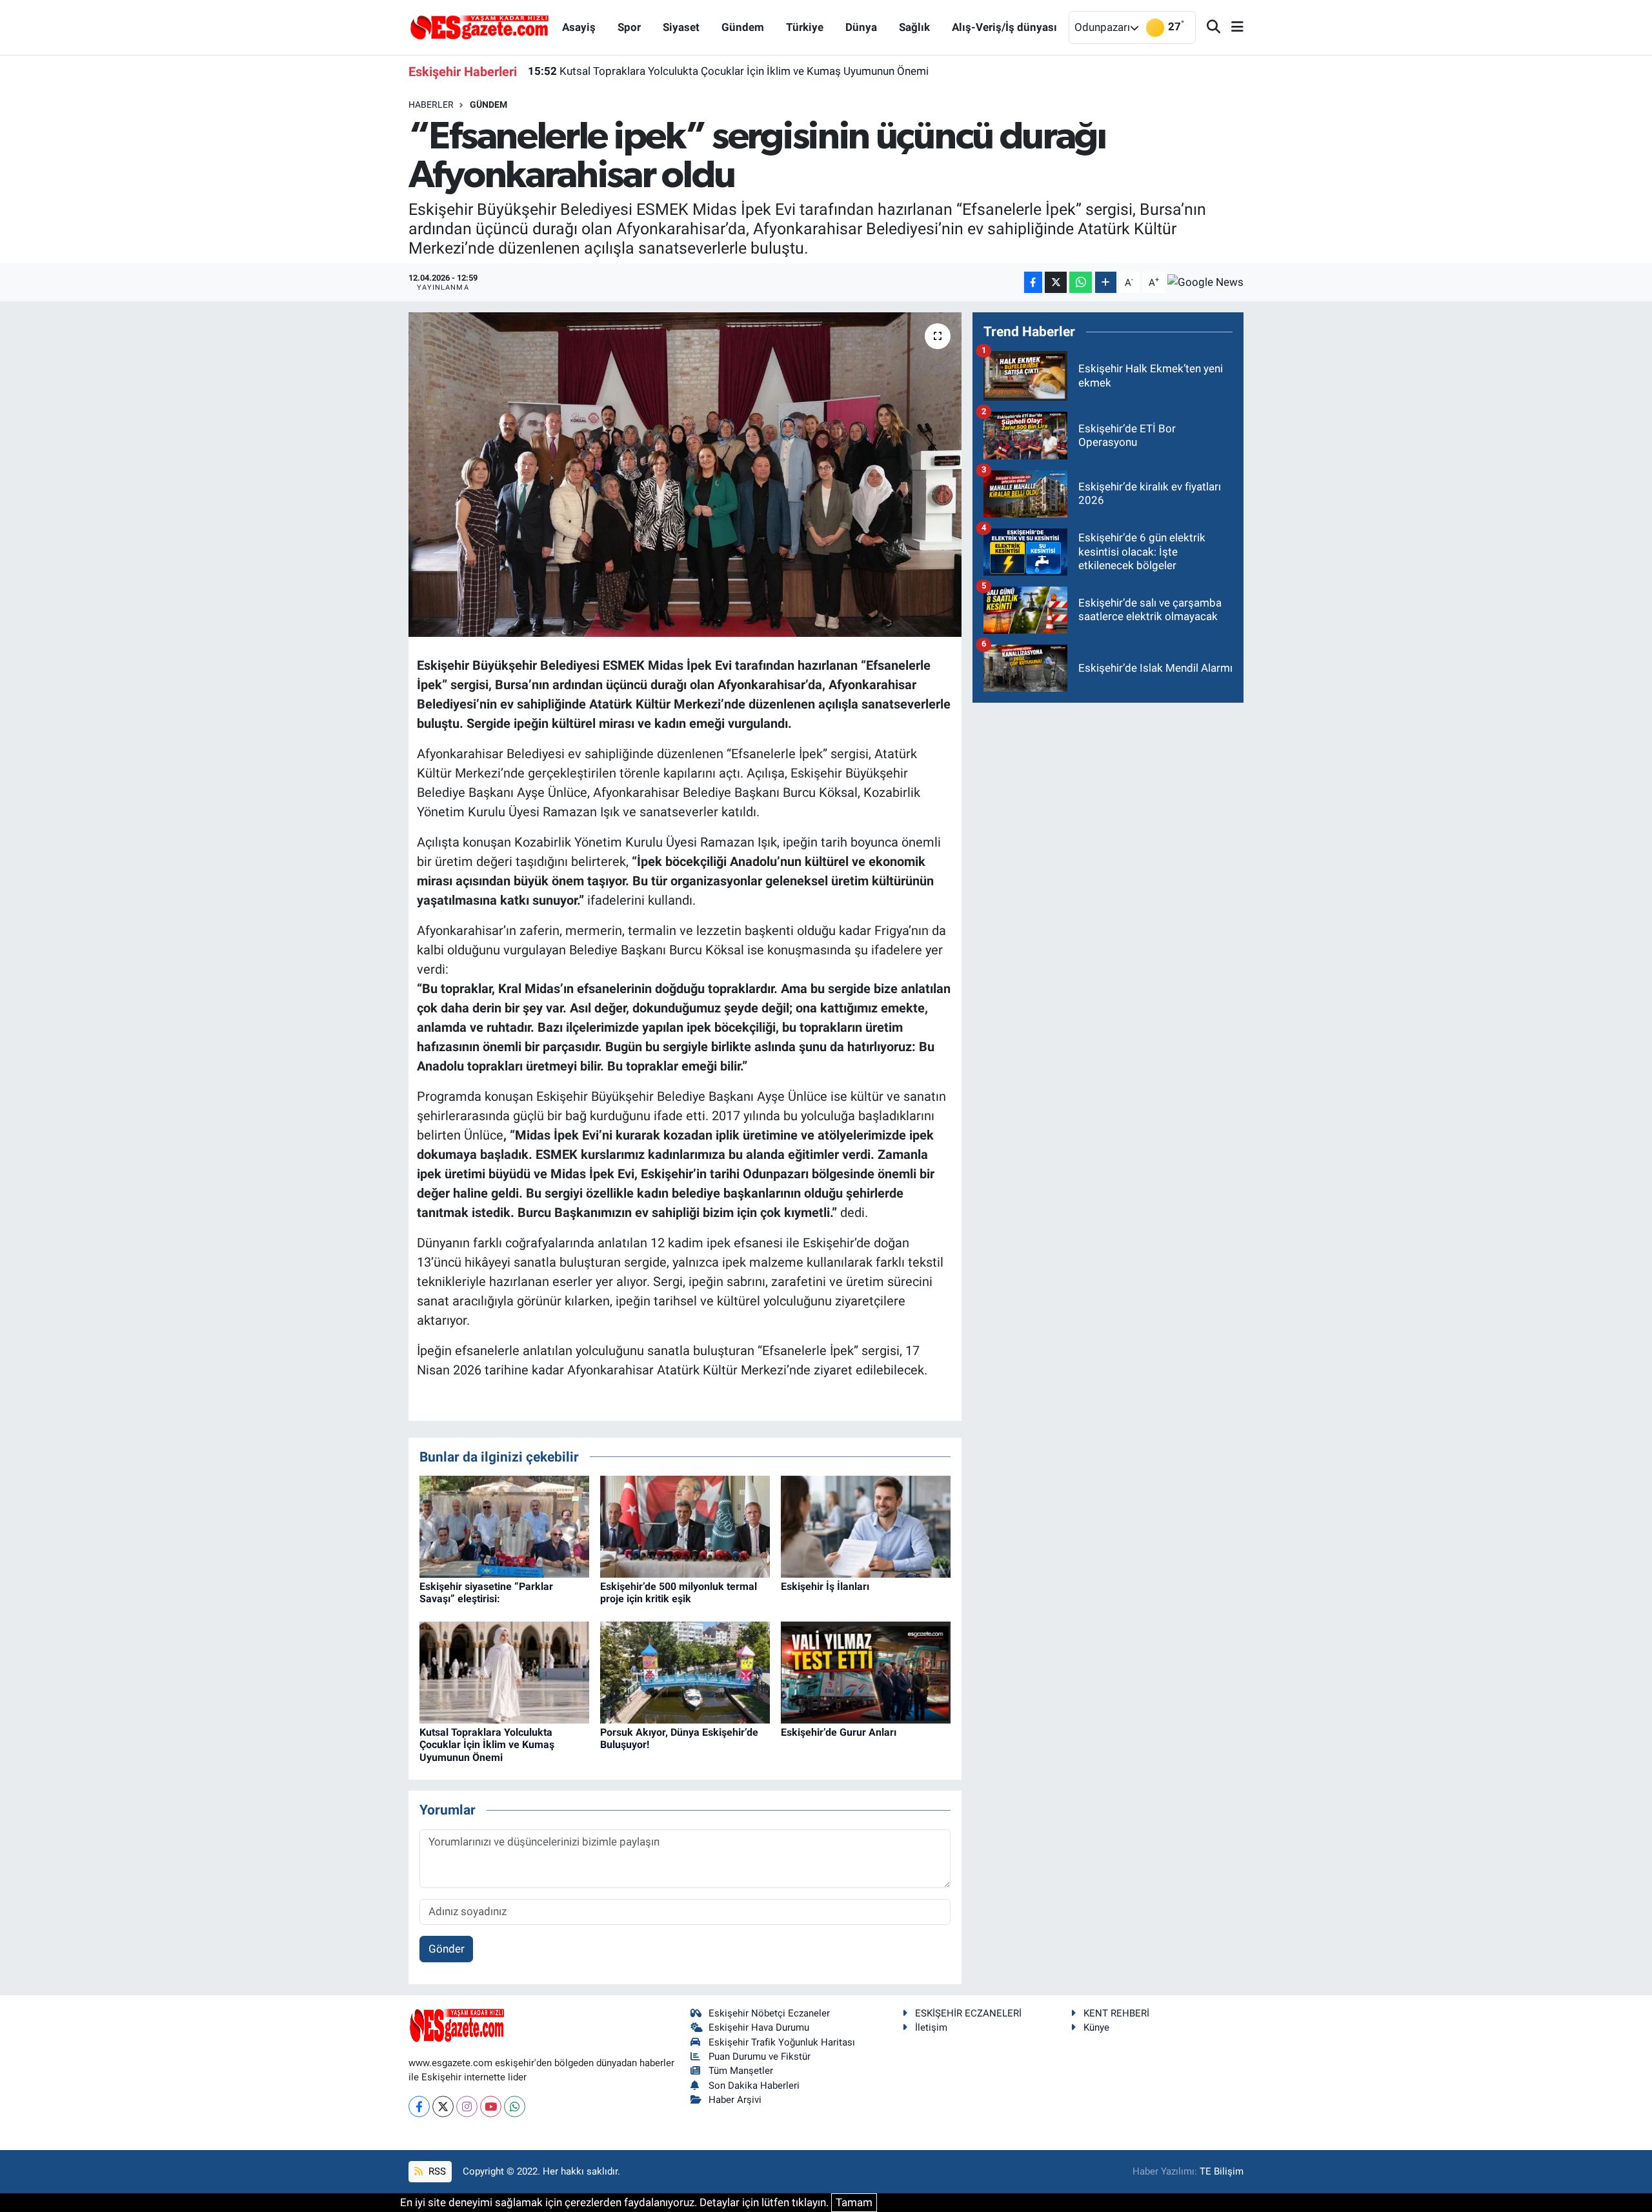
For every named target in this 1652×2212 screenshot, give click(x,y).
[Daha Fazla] (1106, 282)
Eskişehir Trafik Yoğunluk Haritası (782, 2042)
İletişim (931, 2027)
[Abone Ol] (1205, 283)
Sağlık (914, 27)
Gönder (447, 1949)
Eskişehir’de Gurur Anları (839, 1732)
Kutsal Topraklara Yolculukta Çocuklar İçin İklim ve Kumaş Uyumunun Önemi (728, 71)
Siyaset (681, 27)
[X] (443, 2106)
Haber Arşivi (735, 2100)
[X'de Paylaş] (1056, 282)
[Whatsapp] (515, 2106)
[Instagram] (467, 2106)
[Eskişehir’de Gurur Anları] (866, 1672)
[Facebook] (419, 2106)
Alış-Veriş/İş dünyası (1004, 27)
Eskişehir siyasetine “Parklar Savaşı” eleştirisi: (486, 1593)
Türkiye (805, 27)
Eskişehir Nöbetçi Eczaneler (769, 2013)
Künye (1096, 2027)
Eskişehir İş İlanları (825, 1586)
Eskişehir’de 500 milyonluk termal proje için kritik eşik (679, 1593)
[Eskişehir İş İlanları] (866, 1526)
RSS (436, 2171)
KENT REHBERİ (1116, 2013)
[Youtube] (491, 2106)
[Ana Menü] (1232, 27)
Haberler (431, 105)
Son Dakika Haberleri (754, 2086)
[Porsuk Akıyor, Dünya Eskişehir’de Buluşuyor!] (685, 1672)
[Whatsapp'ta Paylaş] (1081, 282)
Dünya (861, 27)
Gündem (743, 27)
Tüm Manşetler (741, 2071)
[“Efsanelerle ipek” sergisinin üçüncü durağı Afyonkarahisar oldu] (685, 474)
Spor (629, 27)
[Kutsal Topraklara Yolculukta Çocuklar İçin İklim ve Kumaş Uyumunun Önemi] (504, 1672)
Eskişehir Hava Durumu (759, 2027)
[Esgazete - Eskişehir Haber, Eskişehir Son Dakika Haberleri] (479, 26)
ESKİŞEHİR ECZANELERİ (968, 2013)
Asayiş (579, 27)
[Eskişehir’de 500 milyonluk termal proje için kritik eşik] (685, 1526)
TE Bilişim (1222, 2171)
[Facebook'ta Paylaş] (1033, 282)
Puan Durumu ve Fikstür (760, 2056)
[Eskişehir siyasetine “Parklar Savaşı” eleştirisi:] (504, 1526)
